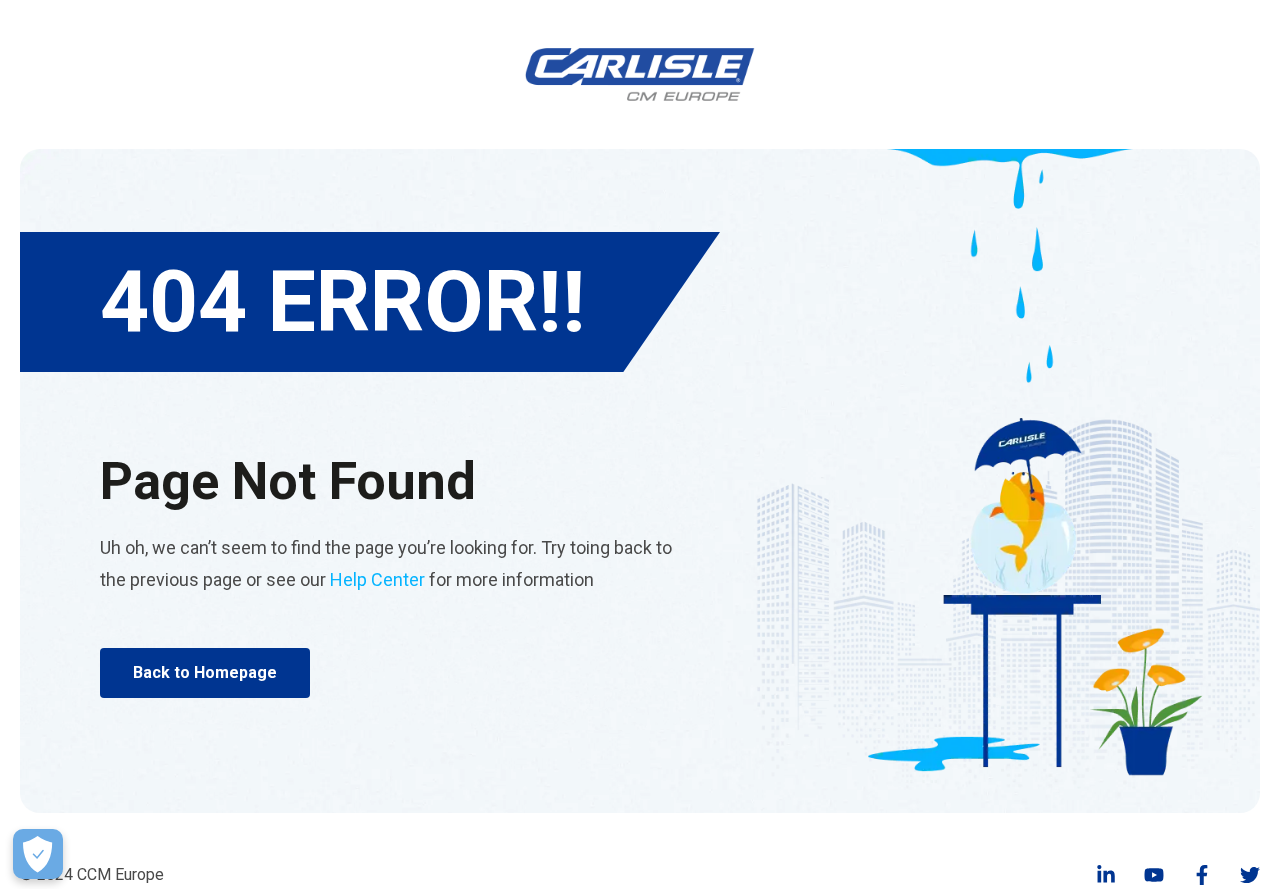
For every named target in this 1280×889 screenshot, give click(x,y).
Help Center (377, 579)
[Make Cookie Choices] (38, 854)
